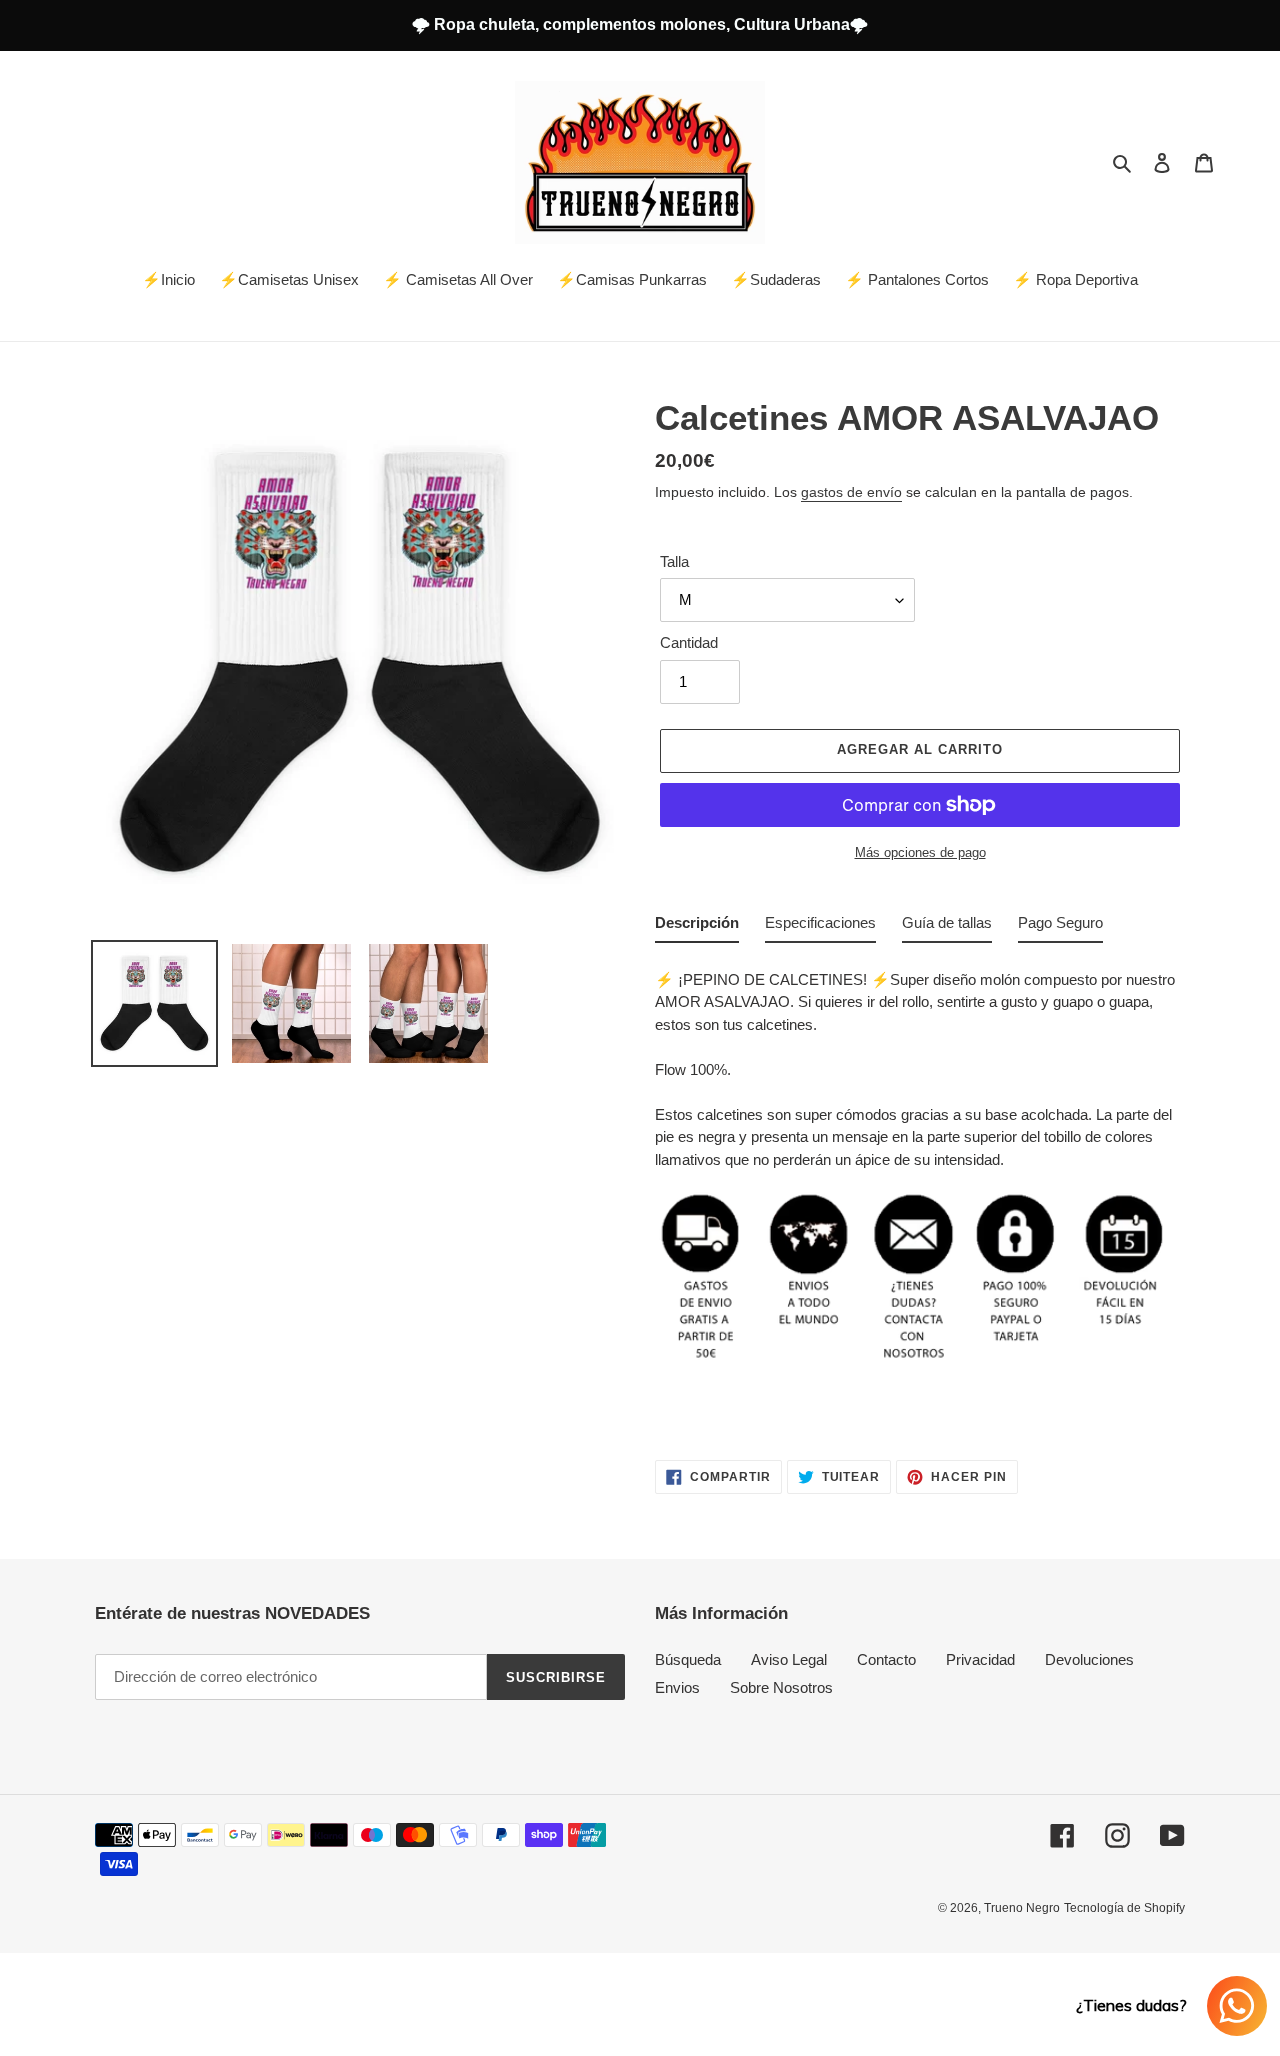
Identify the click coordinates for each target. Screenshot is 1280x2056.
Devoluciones (1089, 1659)
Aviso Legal (789, 1659)
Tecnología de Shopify (1124, 1908)
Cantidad (689, 642)
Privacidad (980, 1659)
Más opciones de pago (920, 852)
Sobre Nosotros (781, 1687)
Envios (677, 1687)
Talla (674, 561)
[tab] (697, 927)
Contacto (886, 1659)
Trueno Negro (1022, 1908)
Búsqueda (688, 1659)
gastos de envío (851, 492)
